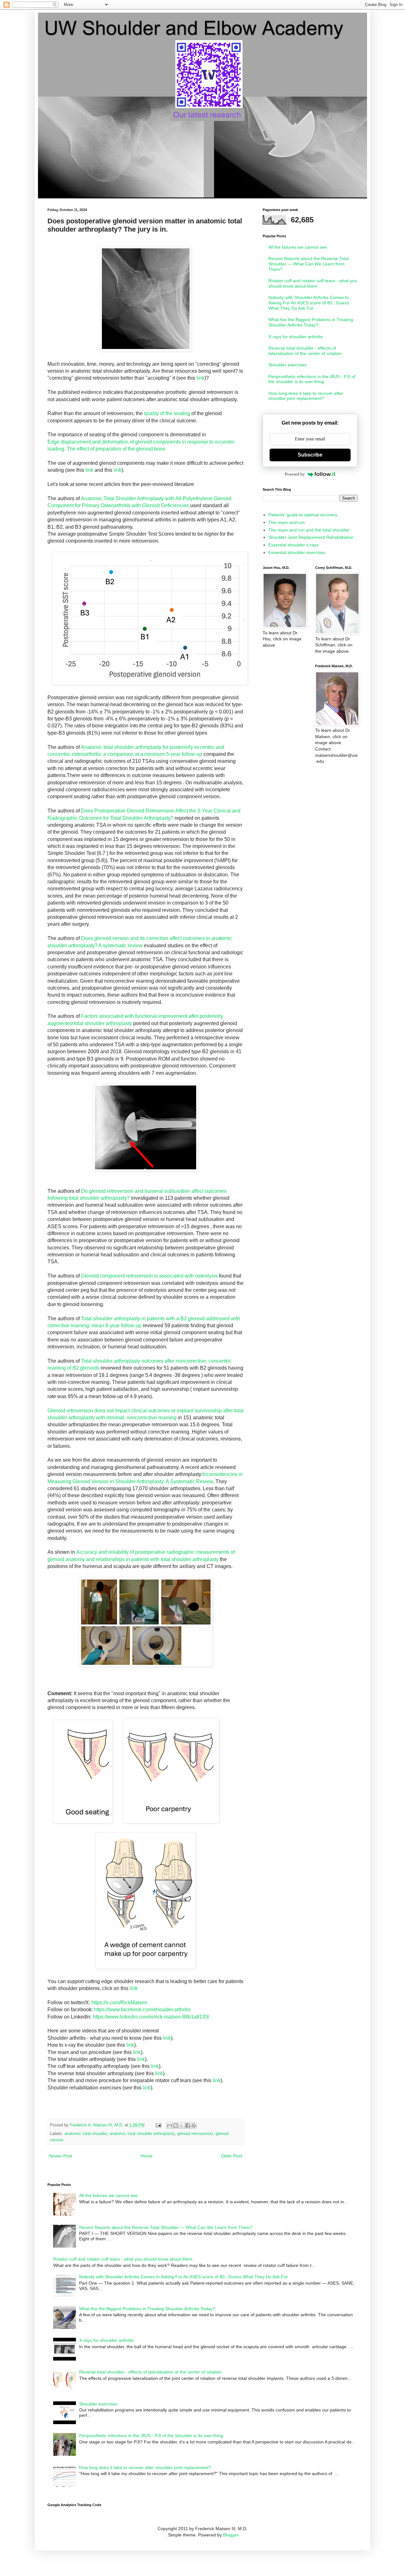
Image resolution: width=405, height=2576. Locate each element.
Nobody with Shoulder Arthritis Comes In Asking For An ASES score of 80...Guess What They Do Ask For (309, 303)
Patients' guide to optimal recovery (303, 515)
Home (146, 2156)
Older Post (231, 2156)
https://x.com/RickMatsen (119, 2003)
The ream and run (287, 522)
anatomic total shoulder (86, 2134)
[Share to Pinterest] (194, 2125)
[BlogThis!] (176, 2125)
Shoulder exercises (287, 365)
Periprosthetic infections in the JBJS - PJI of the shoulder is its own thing (312, 379)
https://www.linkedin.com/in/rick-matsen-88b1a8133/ (151, 2017)
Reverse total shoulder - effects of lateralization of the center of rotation (305, 351)
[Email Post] (158, 2125)
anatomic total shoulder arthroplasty (142, 2134)
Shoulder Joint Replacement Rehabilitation (311, 537)
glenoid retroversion (195, 2134)
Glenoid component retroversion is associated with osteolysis (149, 1276)
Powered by (295, 474)
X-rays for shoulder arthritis (296, 337)
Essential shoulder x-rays (293, 545)
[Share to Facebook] (188, 2125)
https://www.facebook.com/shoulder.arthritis (142, 2010)
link (200, 378)
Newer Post (61, 2156)
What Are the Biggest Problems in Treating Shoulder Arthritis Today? (311, 322)
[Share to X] (182, 2125)
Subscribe (310, 455)
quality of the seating (167, 413)
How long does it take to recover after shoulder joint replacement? (306, 396)
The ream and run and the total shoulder (309, 530)
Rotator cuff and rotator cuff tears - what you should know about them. (313, 283)
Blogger (231, 2535)
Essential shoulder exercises (297, 552)
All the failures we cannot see (298, 247)
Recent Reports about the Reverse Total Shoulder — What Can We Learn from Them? (308, 264)
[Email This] (170, 2125)
